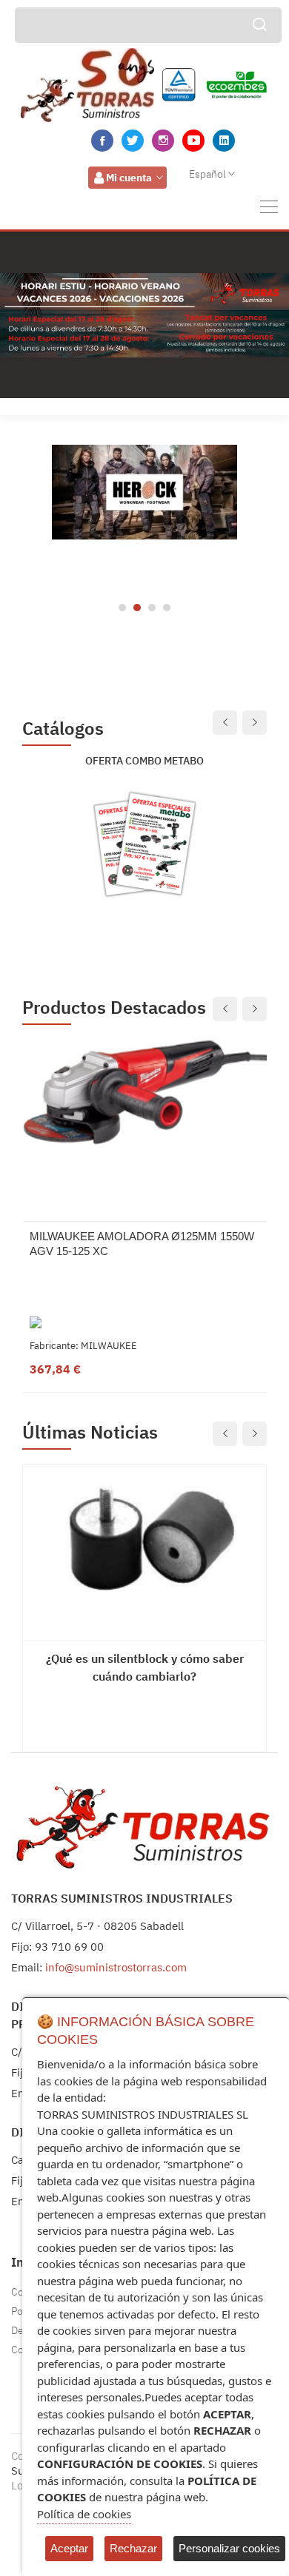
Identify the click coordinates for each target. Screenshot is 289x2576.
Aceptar (69, 2548)
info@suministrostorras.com (116, 1967)
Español (207, 174)
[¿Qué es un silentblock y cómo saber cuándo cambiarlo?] (144, 1541)
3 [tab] (152, 608)
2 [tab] (137, 608)
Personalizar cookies (229, 2548)
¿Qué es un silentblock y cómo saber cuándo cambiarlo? (145, 1667)
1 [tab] (122, 608)
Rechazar (133, 2548)
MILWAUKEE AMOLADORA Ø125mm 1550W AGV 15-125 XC (142, 1244)
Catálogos (63, 729)
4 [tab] (167, 608)
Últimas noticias (90, 1432)
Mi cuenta (129, 178)
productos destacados (114, 1008)
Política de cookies (84, 2514)
